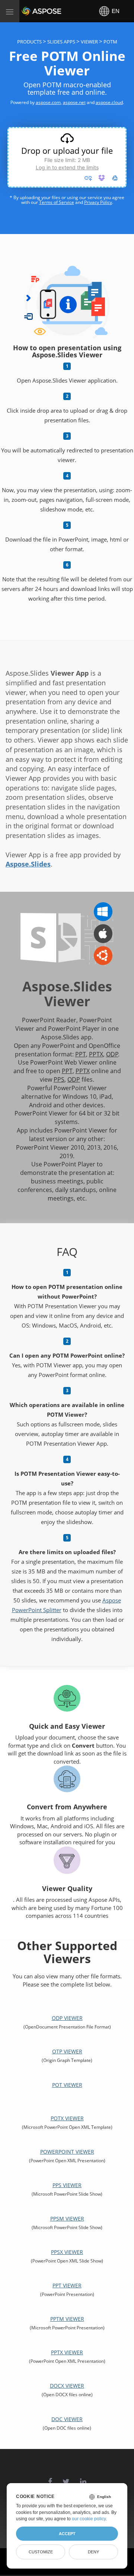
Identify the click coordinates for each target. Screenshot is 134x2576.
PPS (59, 1079)
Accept (67, 2534)
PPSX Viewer (67, 2252)
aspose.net (74, 102)
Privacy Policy (98, 202)
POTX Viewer (67, 2118)
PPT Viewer (67, 2285)
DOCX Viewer (67, 2386)
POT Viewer (67, 2085)
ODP (112, 1054)
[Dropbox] (102, 178)
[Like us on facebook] (50, 2478)
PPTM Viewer (67, 2319)
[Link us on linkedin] (83, 2478)
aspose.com (48, 102)
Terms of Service (57, 202)
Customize (41, 2552)
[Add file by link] (88, 178)
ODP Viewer (67, 2018)
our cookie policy (89, 2519)
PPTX (96, 1054)
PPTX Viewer (67, 2352)
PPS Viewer (67, 2185)
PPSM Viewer (67, 2218)
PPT (81, 1054)
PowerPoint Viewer (67, 2152)
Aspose (31, 11)
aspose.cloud (109, 102)
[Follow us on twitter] (66, 2478)
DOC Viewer (67, 2419)
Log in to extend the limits (67, 167)
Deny (93, 2552)
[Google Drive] (115, 178)
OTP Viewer (67, 2051)
